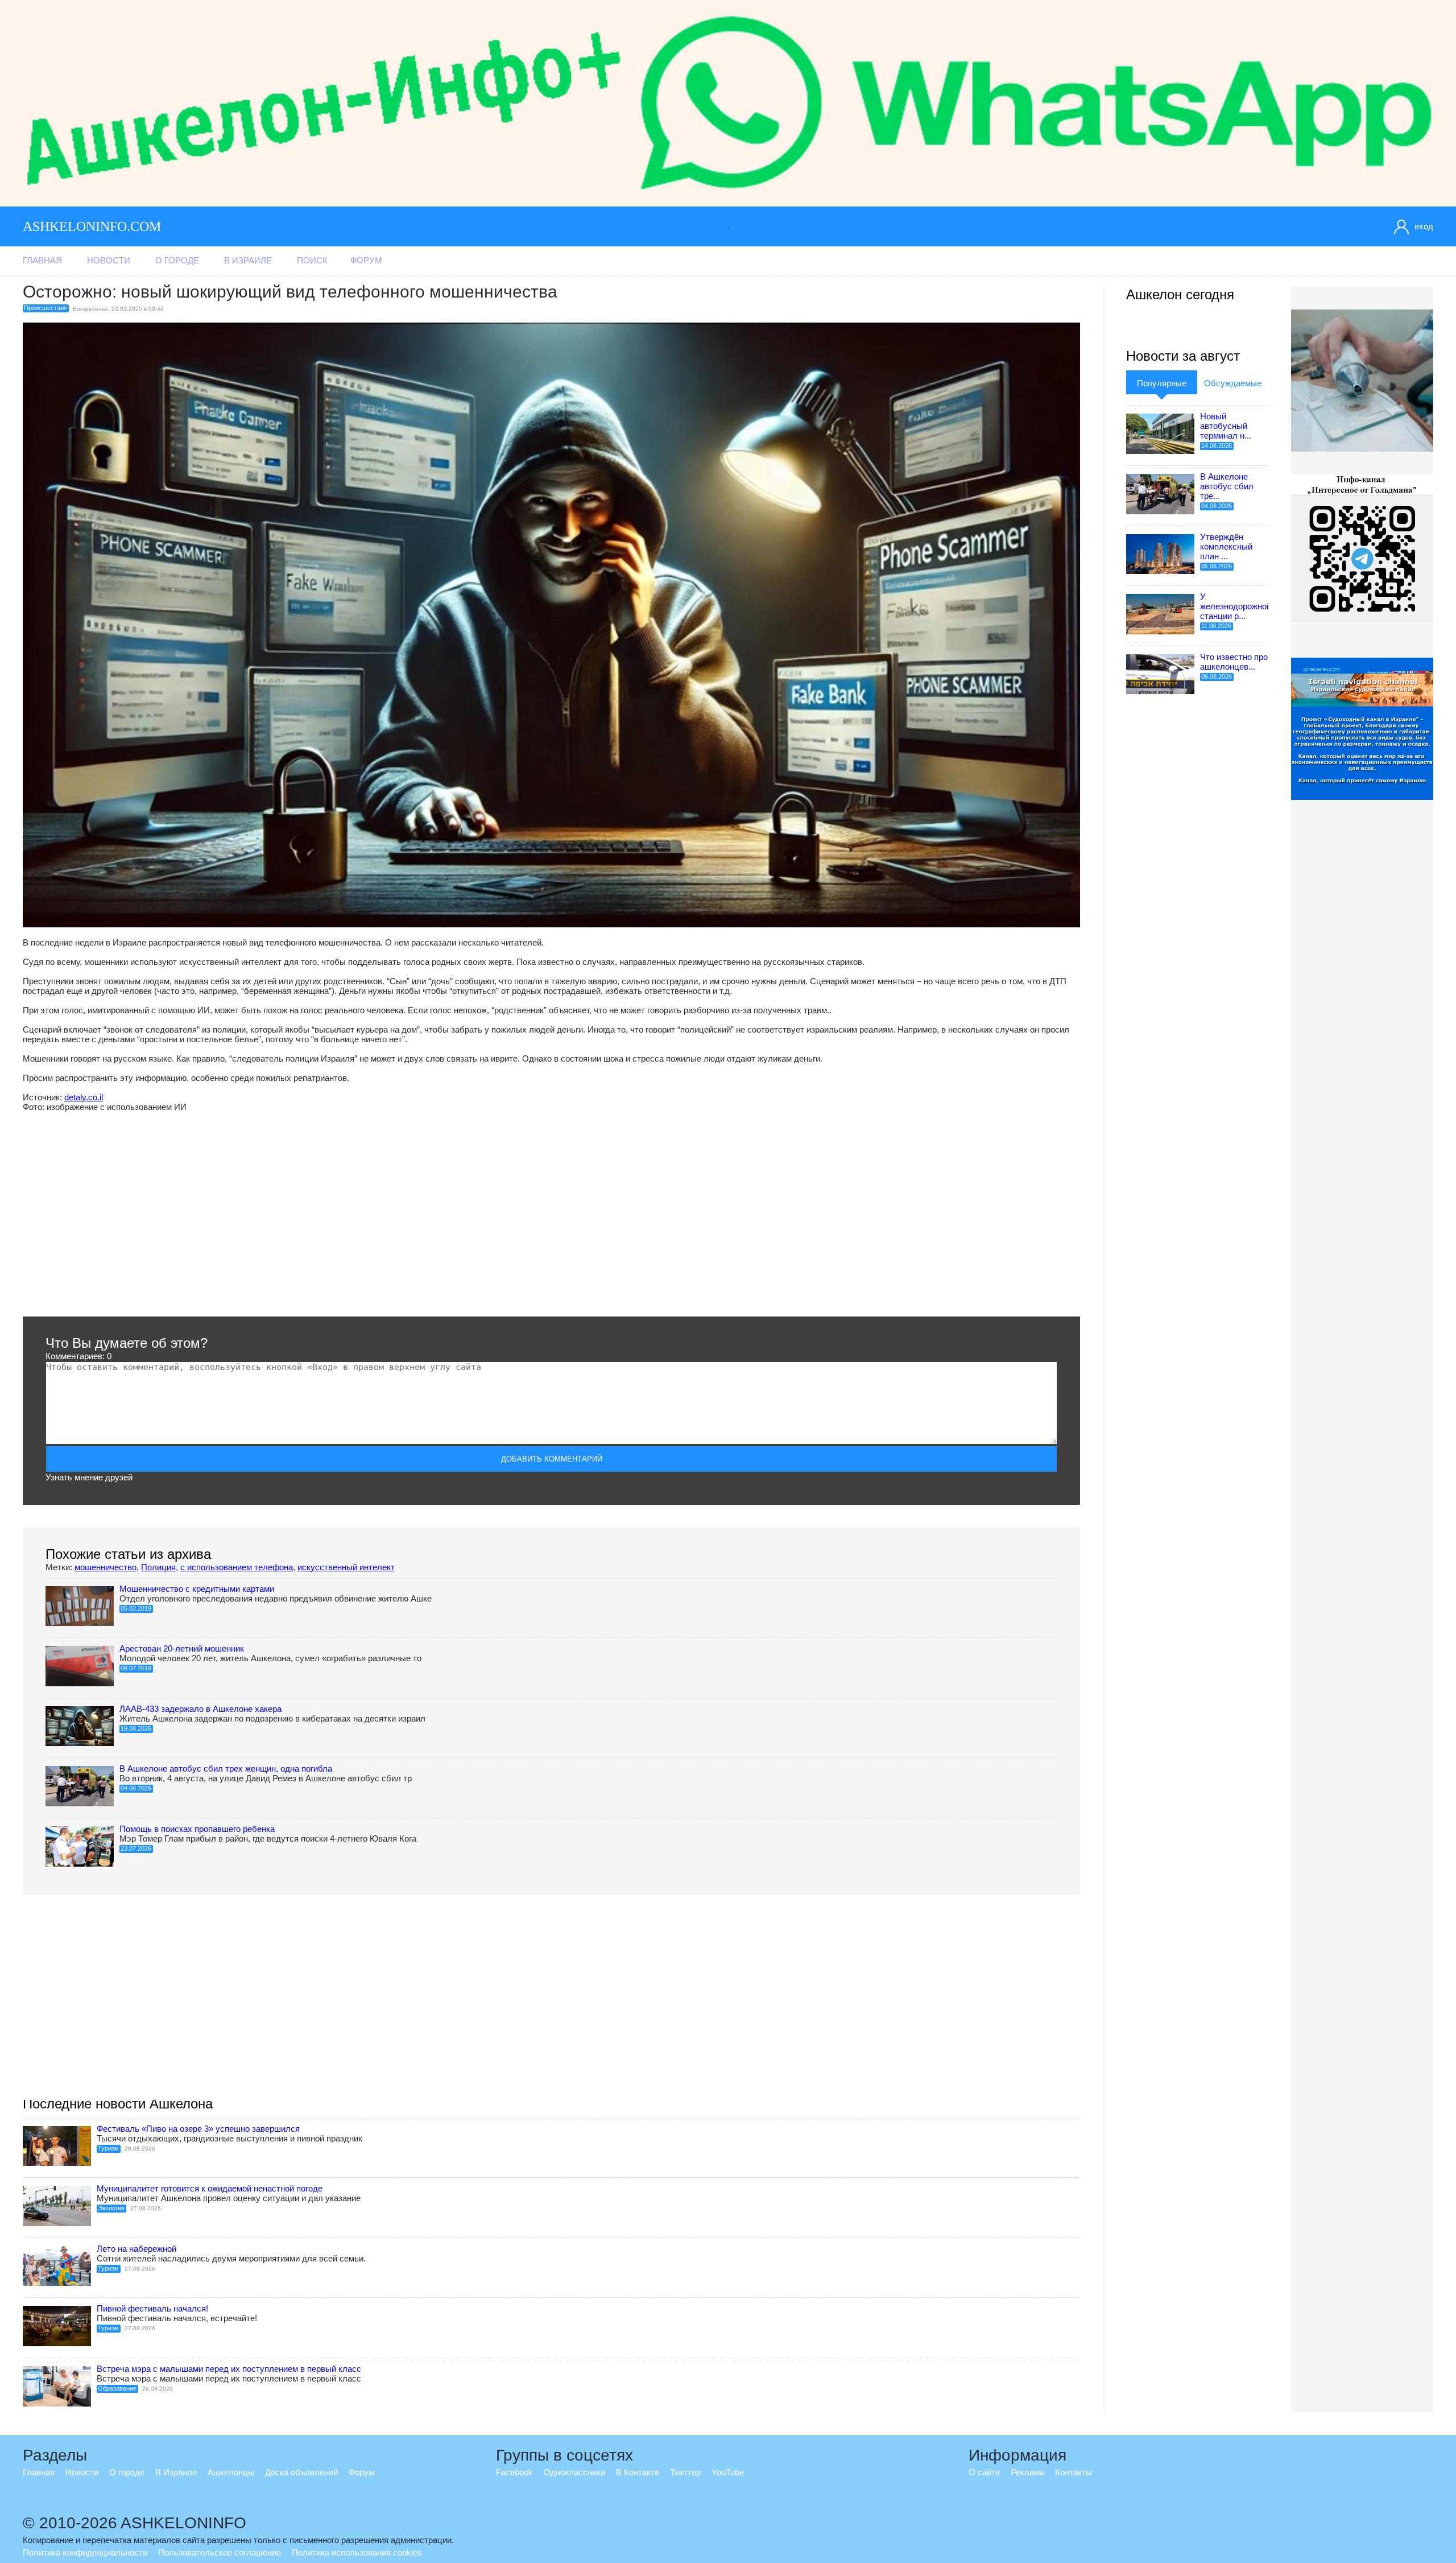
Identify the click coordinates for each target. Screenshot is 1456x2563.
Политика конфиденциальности (85, 2552)
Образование (117, 2388)
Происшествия (45, 308)
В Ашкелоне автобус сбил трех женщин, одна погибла (226, 1768)
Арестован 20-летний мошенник (182, 1648)
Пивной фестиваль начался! (152, 2308)
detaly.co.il (84, 1097)
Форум (366, 260)
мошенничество (106, 1567)
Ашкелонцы (231, 2472)
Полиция (158, 1567)
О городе (177, 260)
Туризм (108, 2148)
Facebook (514, 2472)
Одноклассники (574, 2472)
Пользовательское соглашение (220, 2552)
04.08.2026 (136, 1788)
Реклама (1027, 2472)
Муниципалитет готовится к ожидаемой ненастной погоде (210, 2188)
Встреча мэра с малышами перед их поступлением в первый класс (229, 2369)
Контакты (1074, 2472)
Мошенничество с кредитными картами (197, 1589)
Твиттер (685, 2472)
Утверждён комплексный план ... (1226, 546)
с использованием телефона (237, 1567)
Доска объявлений (301, 2472)
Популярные (1162, 383)
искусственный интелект (346, 1567)
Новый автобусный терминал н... (1226, 426)
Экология (111, 2208)
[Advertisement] (364, 1214)
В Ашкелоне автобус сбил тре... (1227, 486)
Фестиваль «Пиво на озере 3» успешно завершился (198, 2129)
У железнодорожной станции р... (1236, 606)
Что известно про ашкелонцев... (1234, 662)
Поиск (312, 260)
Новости (109, 260)
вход (1424, 226)
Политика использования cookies (357, 2552)
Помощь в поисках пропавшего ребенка (197, 1829)
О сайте (984, 2472)
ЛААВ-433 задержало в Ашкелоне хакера (200, 1709)
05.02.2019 (136, 1608)
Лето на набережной (136, 2249)
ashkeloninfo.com (92, 226)
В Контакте (638, 2472)
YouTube (728, 2472)
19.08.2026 (136, 1728)
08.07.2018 (136, 1668)
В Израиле (248, 260)
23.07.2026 (136, 1848)
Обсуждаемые (1233, 383)
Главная (42, 260)
